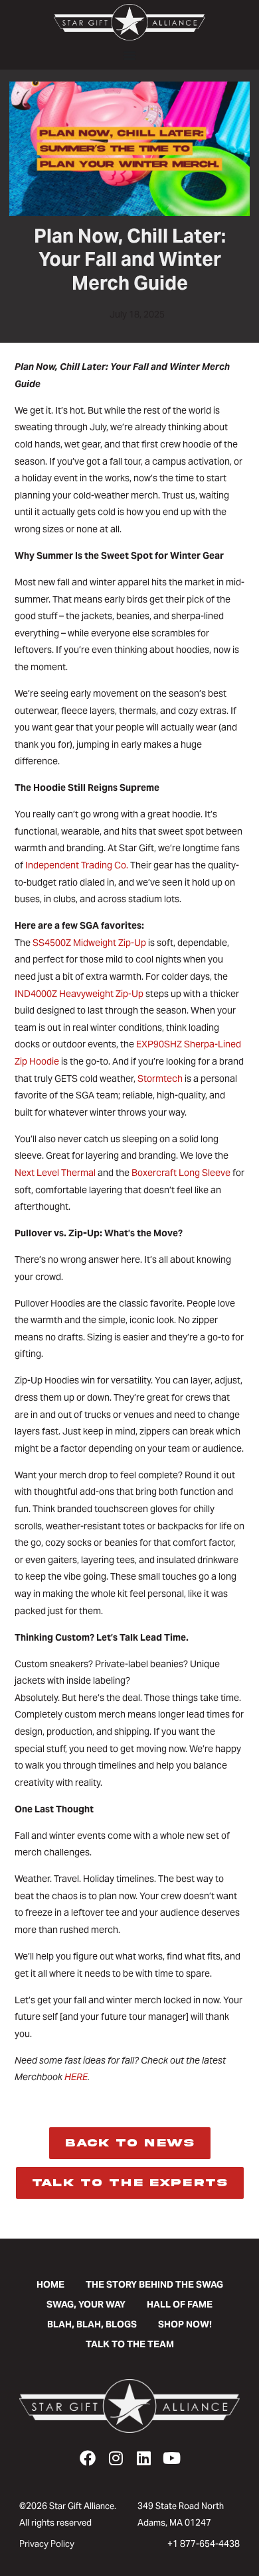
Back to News (130, 2143)
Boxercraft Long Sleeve (181, 1173)
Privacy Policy (47, 2544)
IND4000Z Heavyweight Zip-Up (79, 994)
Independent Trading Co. (77, 865)
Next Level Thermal (55, 1173)
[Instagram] (116, 2458)
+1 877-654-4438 (204, 2544)
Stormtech (160, 1079)
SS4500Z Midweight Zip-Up (89, 943)
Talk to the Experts (130, 2183)
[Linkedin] (143, 2458)
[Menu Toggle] (129, 55)
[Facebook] (88, 2458)
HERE (76, 2077)
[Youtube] (171, 2458)
